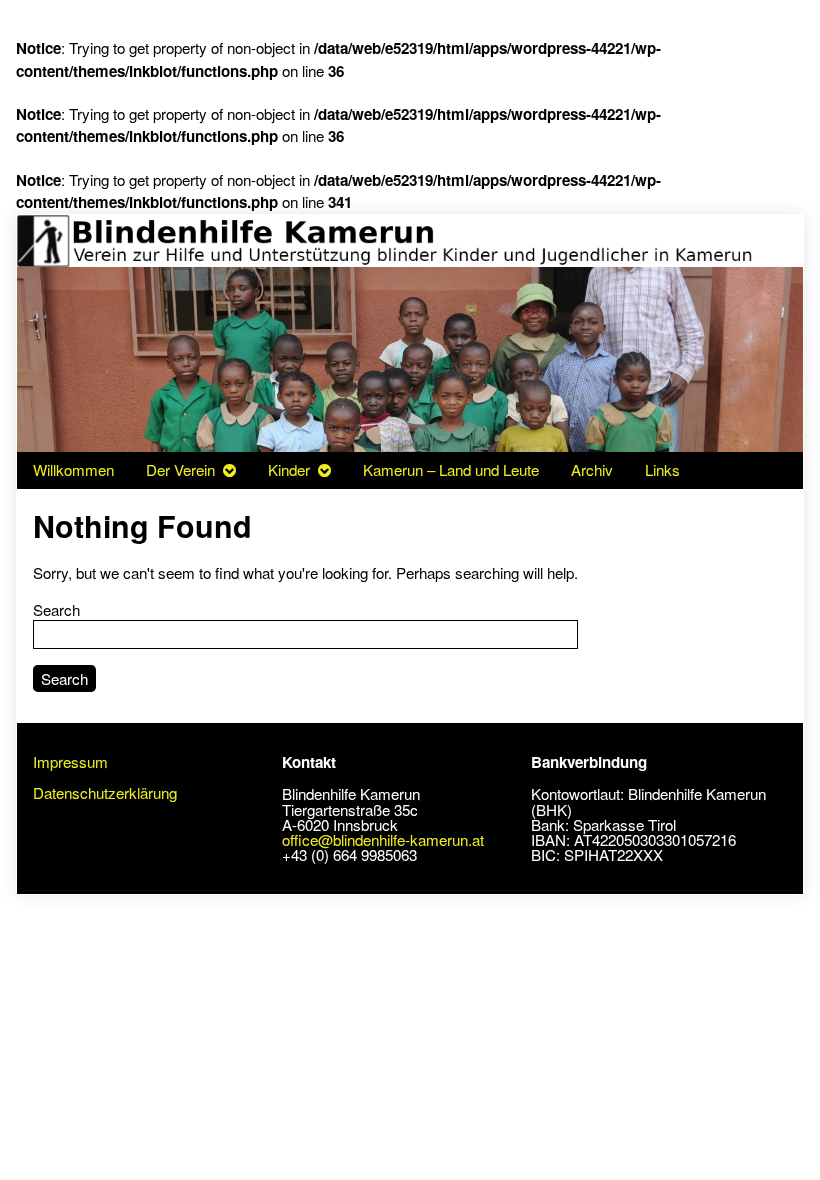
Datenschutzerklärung (105, 792)
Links (662, 469)
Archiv (592, 469)
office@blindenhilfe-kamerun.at (383, 839)
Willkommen (73, 469)
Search (56, 609)
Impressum (70, 761)
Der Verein (180, 469)
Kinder (289, 469)
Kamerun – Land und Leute (451, 469)
